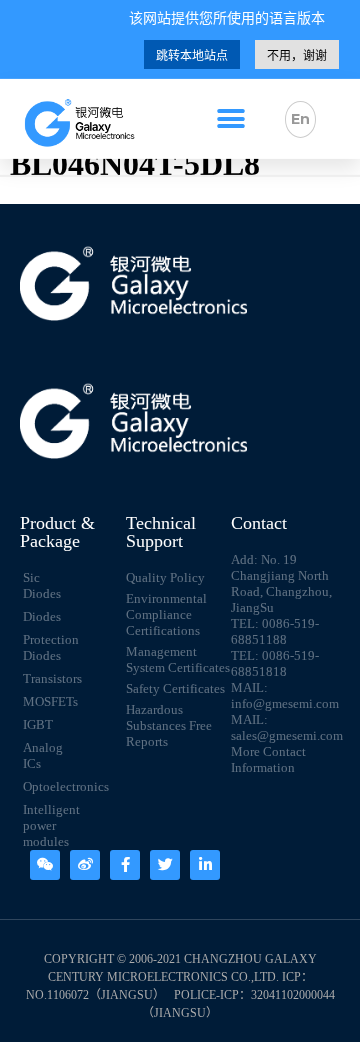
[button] (230, 119)
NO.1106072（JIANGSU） (95, 995)
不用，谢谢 (297, 56)
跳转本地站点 (192, 56)
